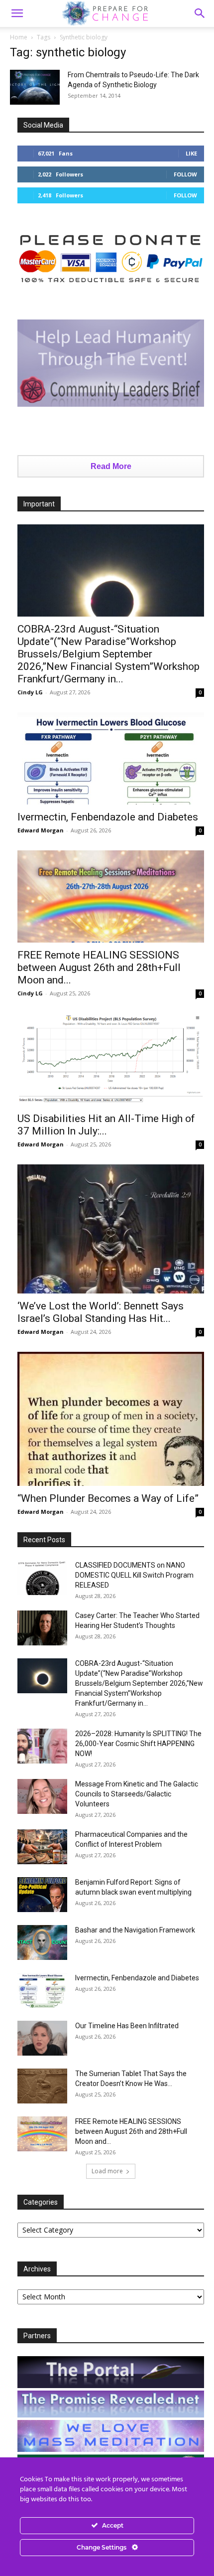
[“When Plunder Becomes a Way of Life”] (111, 1419)
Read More (111, 466)
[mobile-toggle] (17, 13)
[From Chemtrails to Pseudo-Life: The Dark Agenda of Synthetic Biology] (35, 87)
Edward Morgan (41, 830)
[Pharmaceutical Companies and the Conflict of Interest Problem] (42, 1847)
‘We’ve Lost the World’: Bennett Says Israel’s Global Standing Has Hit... (101, 1312)
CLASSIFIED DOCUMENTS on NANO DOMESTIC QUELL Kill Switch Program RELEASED (134, 1575)
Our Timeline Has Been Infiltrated (127, 2026)
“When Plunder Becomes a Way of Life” (108, 1498)
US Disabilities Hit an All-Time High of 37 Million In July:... (106, 1125)
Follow (185, 174)
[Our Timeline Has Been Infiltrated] (42, 2038)
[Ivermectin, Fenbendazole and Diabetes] (111, 758)
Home (19, 37)
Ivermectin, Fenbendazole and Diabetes (108, 817)
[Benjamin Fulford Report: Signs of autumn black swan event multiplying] (42, 1895)
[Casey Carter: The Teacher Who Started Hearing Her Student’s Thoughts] (42, 1628)
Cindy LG (30, 692)
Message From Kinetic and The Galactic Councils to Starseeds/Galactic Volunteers (137, 1794)
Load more (107, 2171)
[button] (200, 13)
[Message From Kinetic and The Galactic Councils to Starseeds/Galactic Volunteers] (42, 1796)
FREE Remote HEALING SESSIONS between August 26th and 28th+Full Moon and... (99, 967)
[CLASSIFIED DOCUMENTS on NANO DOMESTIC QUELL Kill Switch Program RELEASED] (42, 1578)
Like (191, 153)
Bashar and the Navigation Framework (135, 1930)
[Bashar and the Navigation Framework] (42, 1942)
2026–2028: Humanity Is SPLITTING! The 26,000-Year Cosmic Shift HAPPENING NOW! (138, 1744)
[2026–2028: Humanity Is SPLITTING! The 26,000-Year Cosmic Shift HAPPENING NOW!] (42, 1746)
